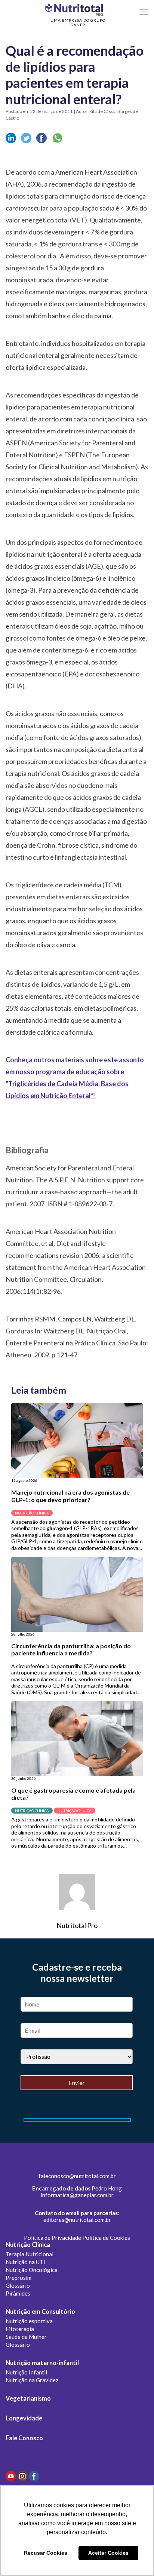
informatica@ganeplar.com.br (77, 2195)
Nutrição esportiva (29, 2321)
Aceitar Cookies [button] (108, 2553)
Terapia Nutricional (30, 2254)
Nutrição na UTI (25, 2262)
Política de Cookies (106, 2238)
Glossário (18, 2285)
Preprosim (19, 2278)
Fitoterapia (20, 2329)
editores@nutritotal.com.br (77, 2220)
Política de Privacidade (53, 2238)
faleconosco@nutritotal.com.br (77, 2176)
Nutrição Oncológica (32, 2270)
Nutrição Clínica (28, 2245)
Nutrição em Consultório (40, 2312)
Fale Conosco (24, 2438)
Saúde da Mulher (26, 2337)
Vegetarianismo (28, 2398)
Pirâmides (18, 2293)
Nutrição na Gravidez (32, 2380)
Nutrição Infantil (26, 2372)
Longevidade (24, 2418)
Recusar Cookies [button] (46, 2553)
